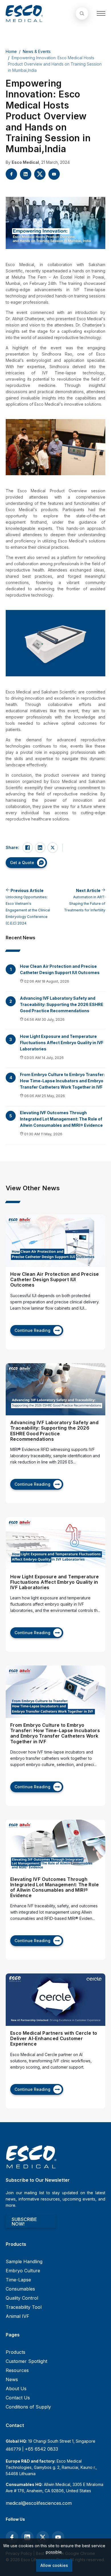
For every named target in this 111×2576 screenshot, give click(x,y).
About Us (16, 2389)
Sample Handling (24, 2261)
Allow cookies (54, 2565)
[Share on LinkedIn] (40, 848)
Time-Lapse (18, 2280)
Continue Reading (32, 1330)
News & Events (37, 51)
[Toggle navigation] (101, 13)
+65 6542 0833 (41, 2449)
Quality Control (22, 2298)
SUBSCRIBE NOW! (24, 2222)
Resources (17, 2370)
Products (16, 2352)
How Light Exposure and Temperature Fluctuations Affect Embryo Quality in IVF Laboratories (62, 1043)
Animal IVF (18, 2316)
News (12, 2379)
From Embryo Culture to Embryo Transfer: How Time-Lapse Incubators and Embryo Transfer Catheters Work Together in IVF (62, 1081)
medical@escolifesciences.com (39, 2503)
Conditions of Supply (28, 2407)
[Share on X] (53, 848)
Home (11, 51)
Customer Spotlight (26, 2361)
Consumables (20, 2289)
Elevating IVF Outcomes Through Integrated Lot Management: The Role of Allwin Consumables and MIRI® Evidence (61, 1119)
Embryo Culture (23, 2271)
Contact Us (18, 2398)
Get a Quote (22, 863)
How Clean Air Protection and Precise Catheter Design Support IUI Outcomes (60, 969)
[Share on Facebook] (28, 848)
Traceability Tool (24, 2307)
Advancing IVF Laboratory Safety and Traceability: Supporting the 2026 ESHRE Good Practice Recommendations (62, 1004)
